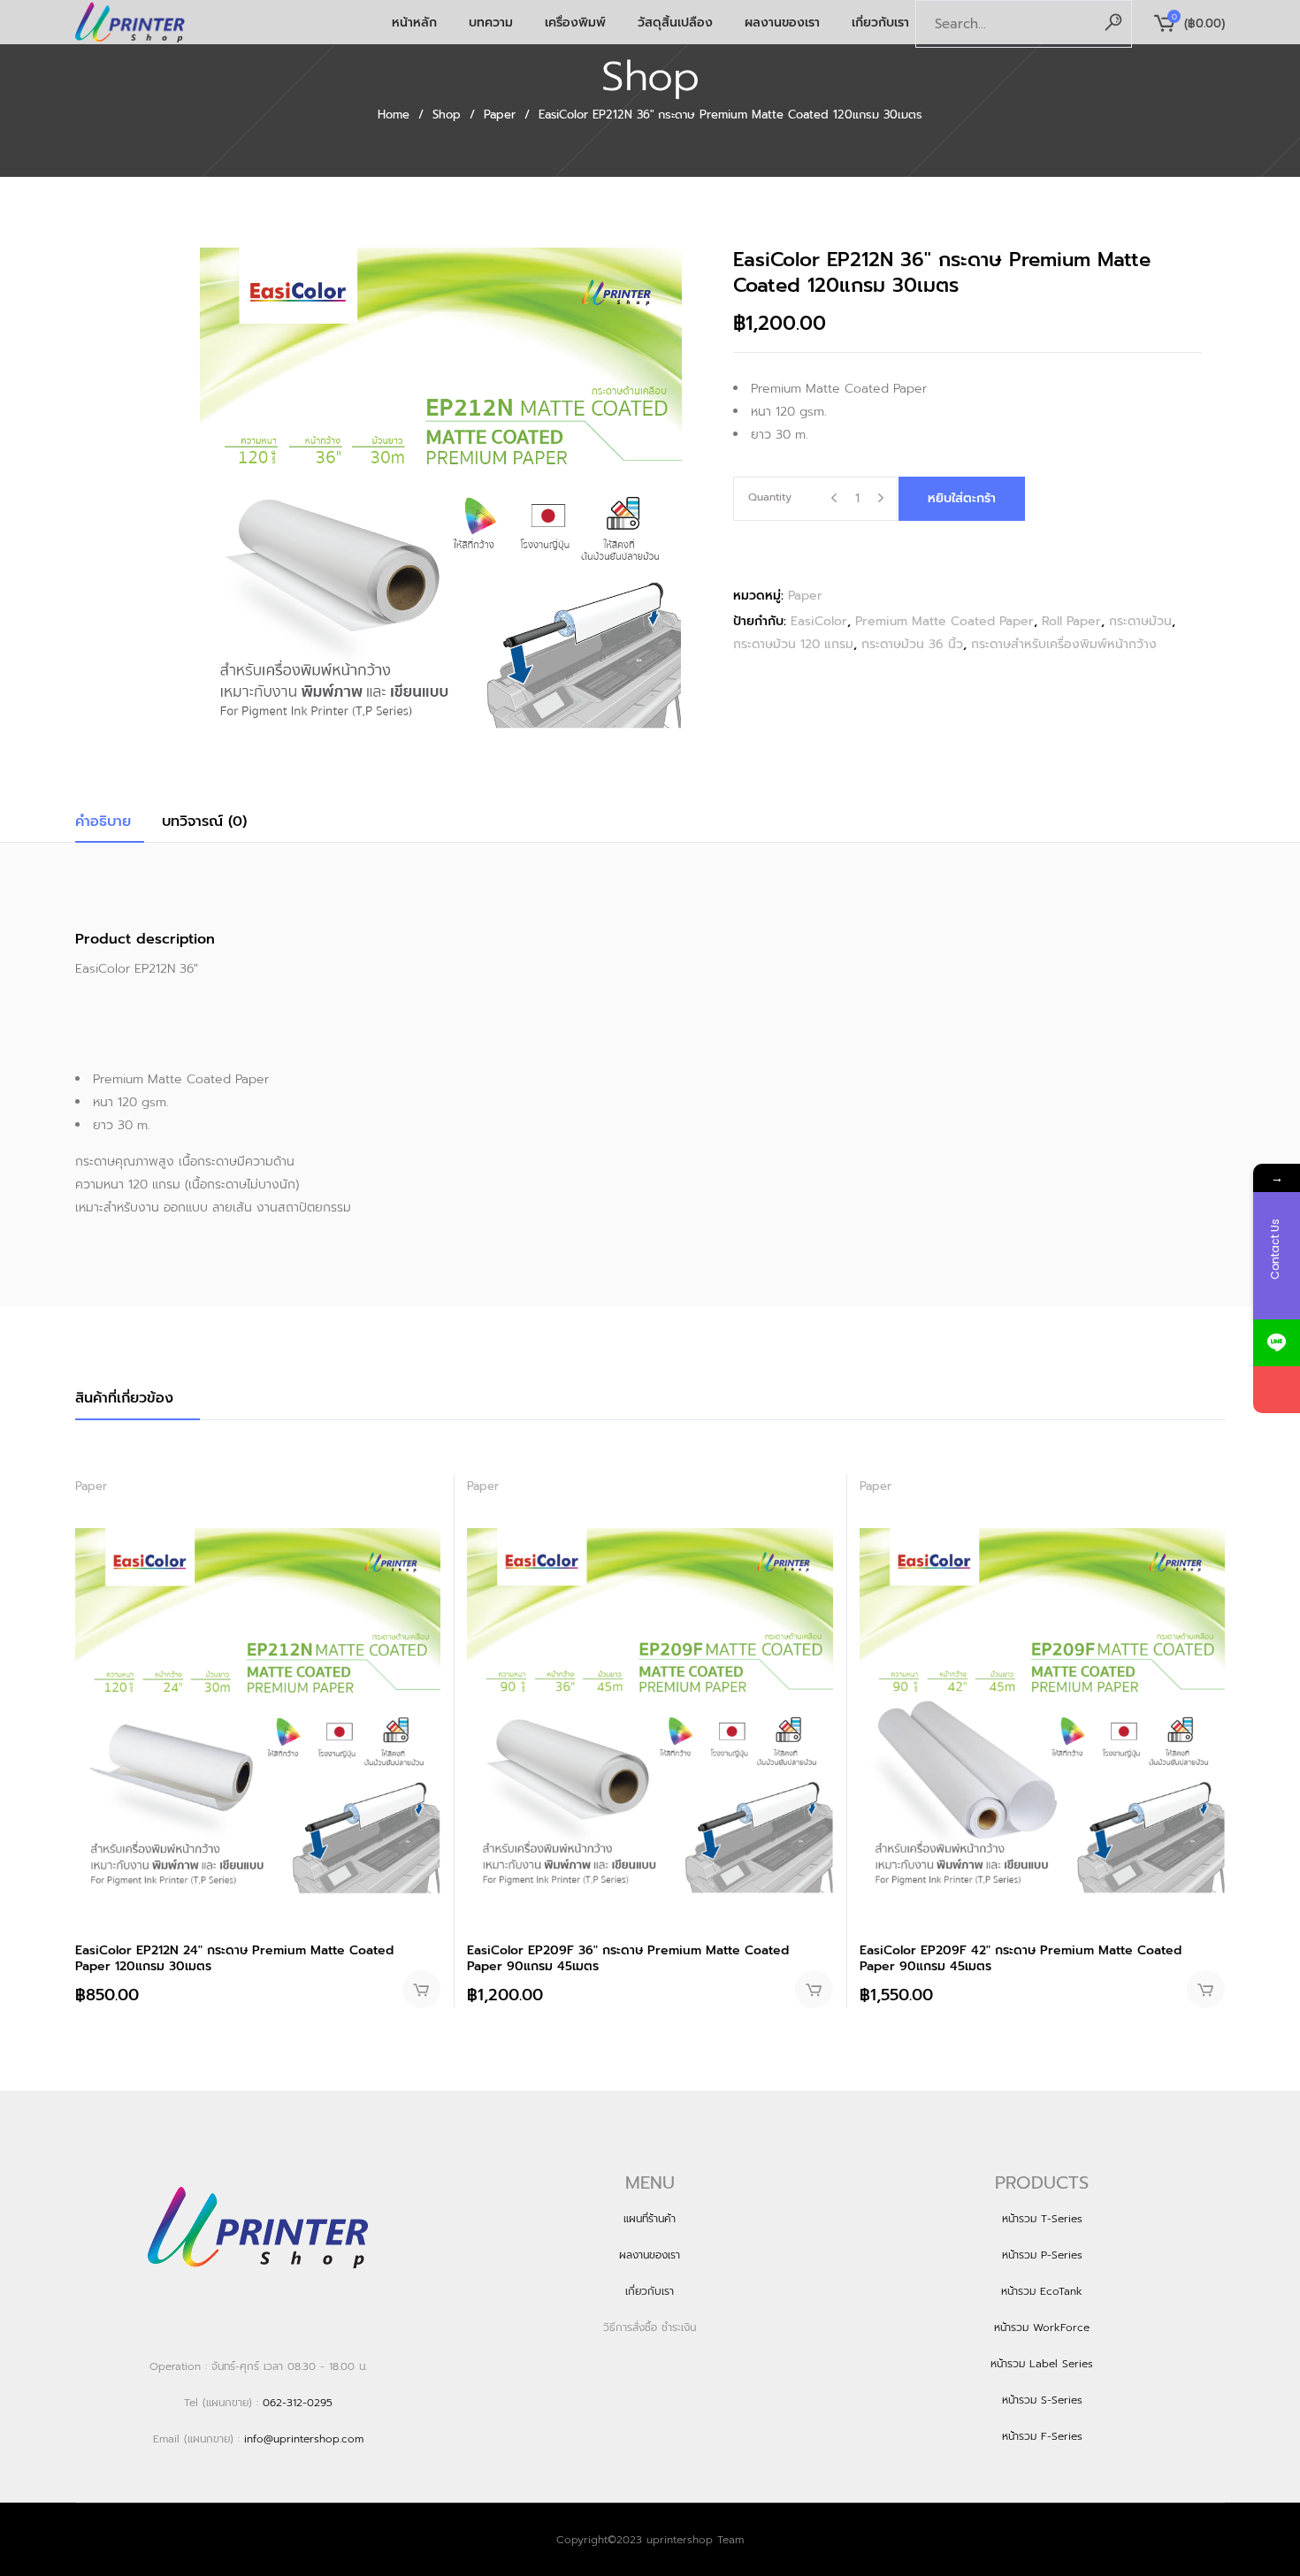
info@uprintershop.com (304, 2439)
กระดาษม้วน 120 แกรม (793, 644)
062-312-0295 (298, 2403)
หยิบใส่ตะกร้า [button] (421, 1989)
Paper (500, 115)
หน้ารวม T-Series (1042, 2219)
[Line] (1277, 1343)
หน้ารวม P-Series (1042, 2255)
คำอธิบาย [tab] (103, 822)
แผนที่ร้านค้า (650, 2219)
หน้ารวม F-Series (1042, 2436)
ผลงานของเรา (650, 2255)
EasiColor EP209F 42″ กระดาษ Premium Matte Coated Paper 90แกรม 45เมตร (1021, 1958)
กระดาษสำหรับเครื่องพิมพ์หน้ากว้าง (1064, 644)
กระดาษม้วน (1140, 621)
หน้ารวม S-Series (1042, 2400)
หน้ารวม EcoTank (1042, 2291)
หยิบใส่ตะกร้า (962, 498)
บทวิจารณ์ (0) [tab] (204, 822)
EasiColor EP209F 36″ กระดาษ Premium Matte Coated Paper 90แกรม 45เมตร (628, 1958)
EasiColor (819, 621)
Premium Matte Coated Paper (944, 621)
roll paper (1071, 621)
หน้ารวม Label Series (1042, 2364)
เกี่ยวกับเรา (650, 2291)
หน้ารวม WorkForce (1042, 2328)
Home (394, 115)
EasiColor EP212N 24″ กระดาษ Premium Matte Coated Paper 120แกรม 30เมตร (234, 1958)
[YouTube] (1277, 1390)
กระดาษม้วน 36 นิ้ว (912, 644)
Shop (447, 115)
